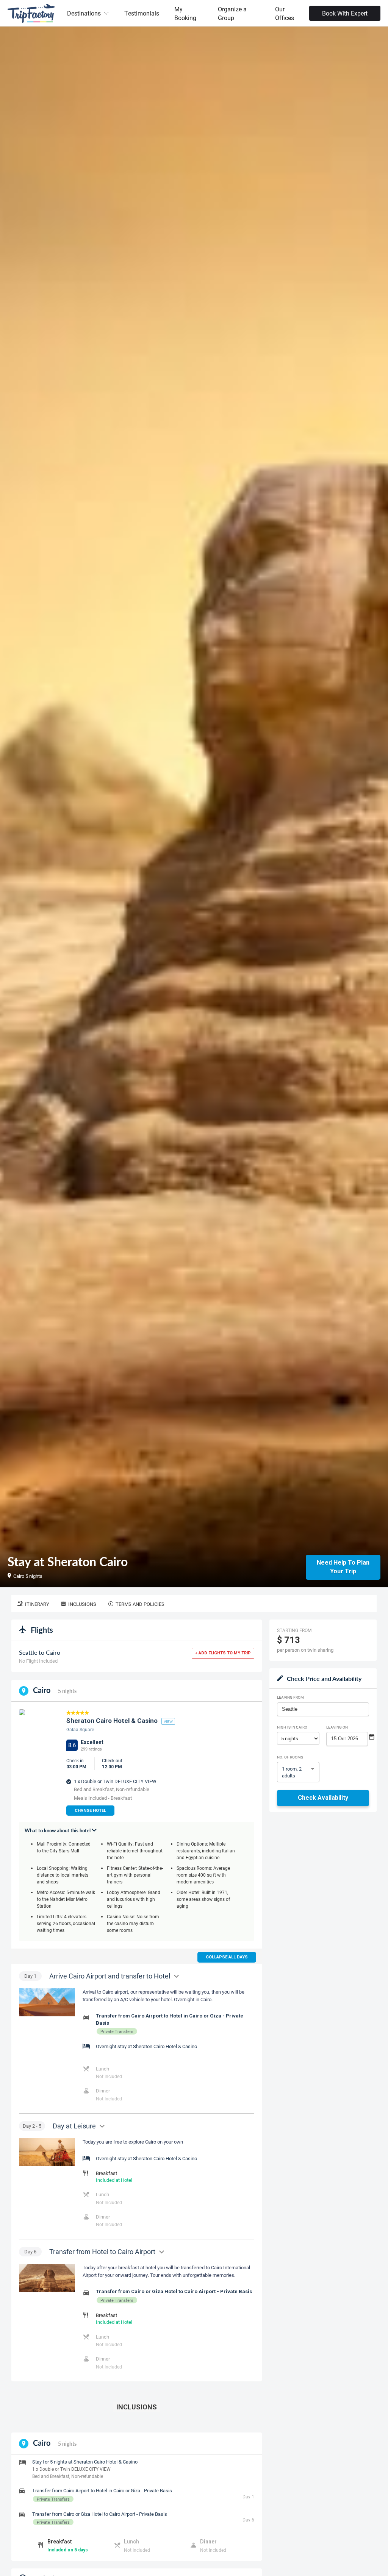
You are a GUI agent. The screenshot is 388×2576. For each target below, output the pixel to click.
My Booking (185, 13)
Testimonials (142, 13)
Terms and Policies (140, 1604)
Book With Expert (345, 13)
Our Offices (285, 13)
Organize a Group (232, 13)
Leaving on (337, 1727)
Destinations (84, 13)
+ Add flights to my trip (223, 1653)
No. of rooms (290, 1757)
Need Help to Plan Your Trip (343, 1567)
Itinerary (37, 1604)
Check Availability (323, 1798)
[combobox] (323, 1709)
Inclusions (82, 1604)
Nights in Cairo (292, 1727)
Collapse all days (227, 1957)
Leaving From (290, 1697)
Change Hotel (90, 1811)
